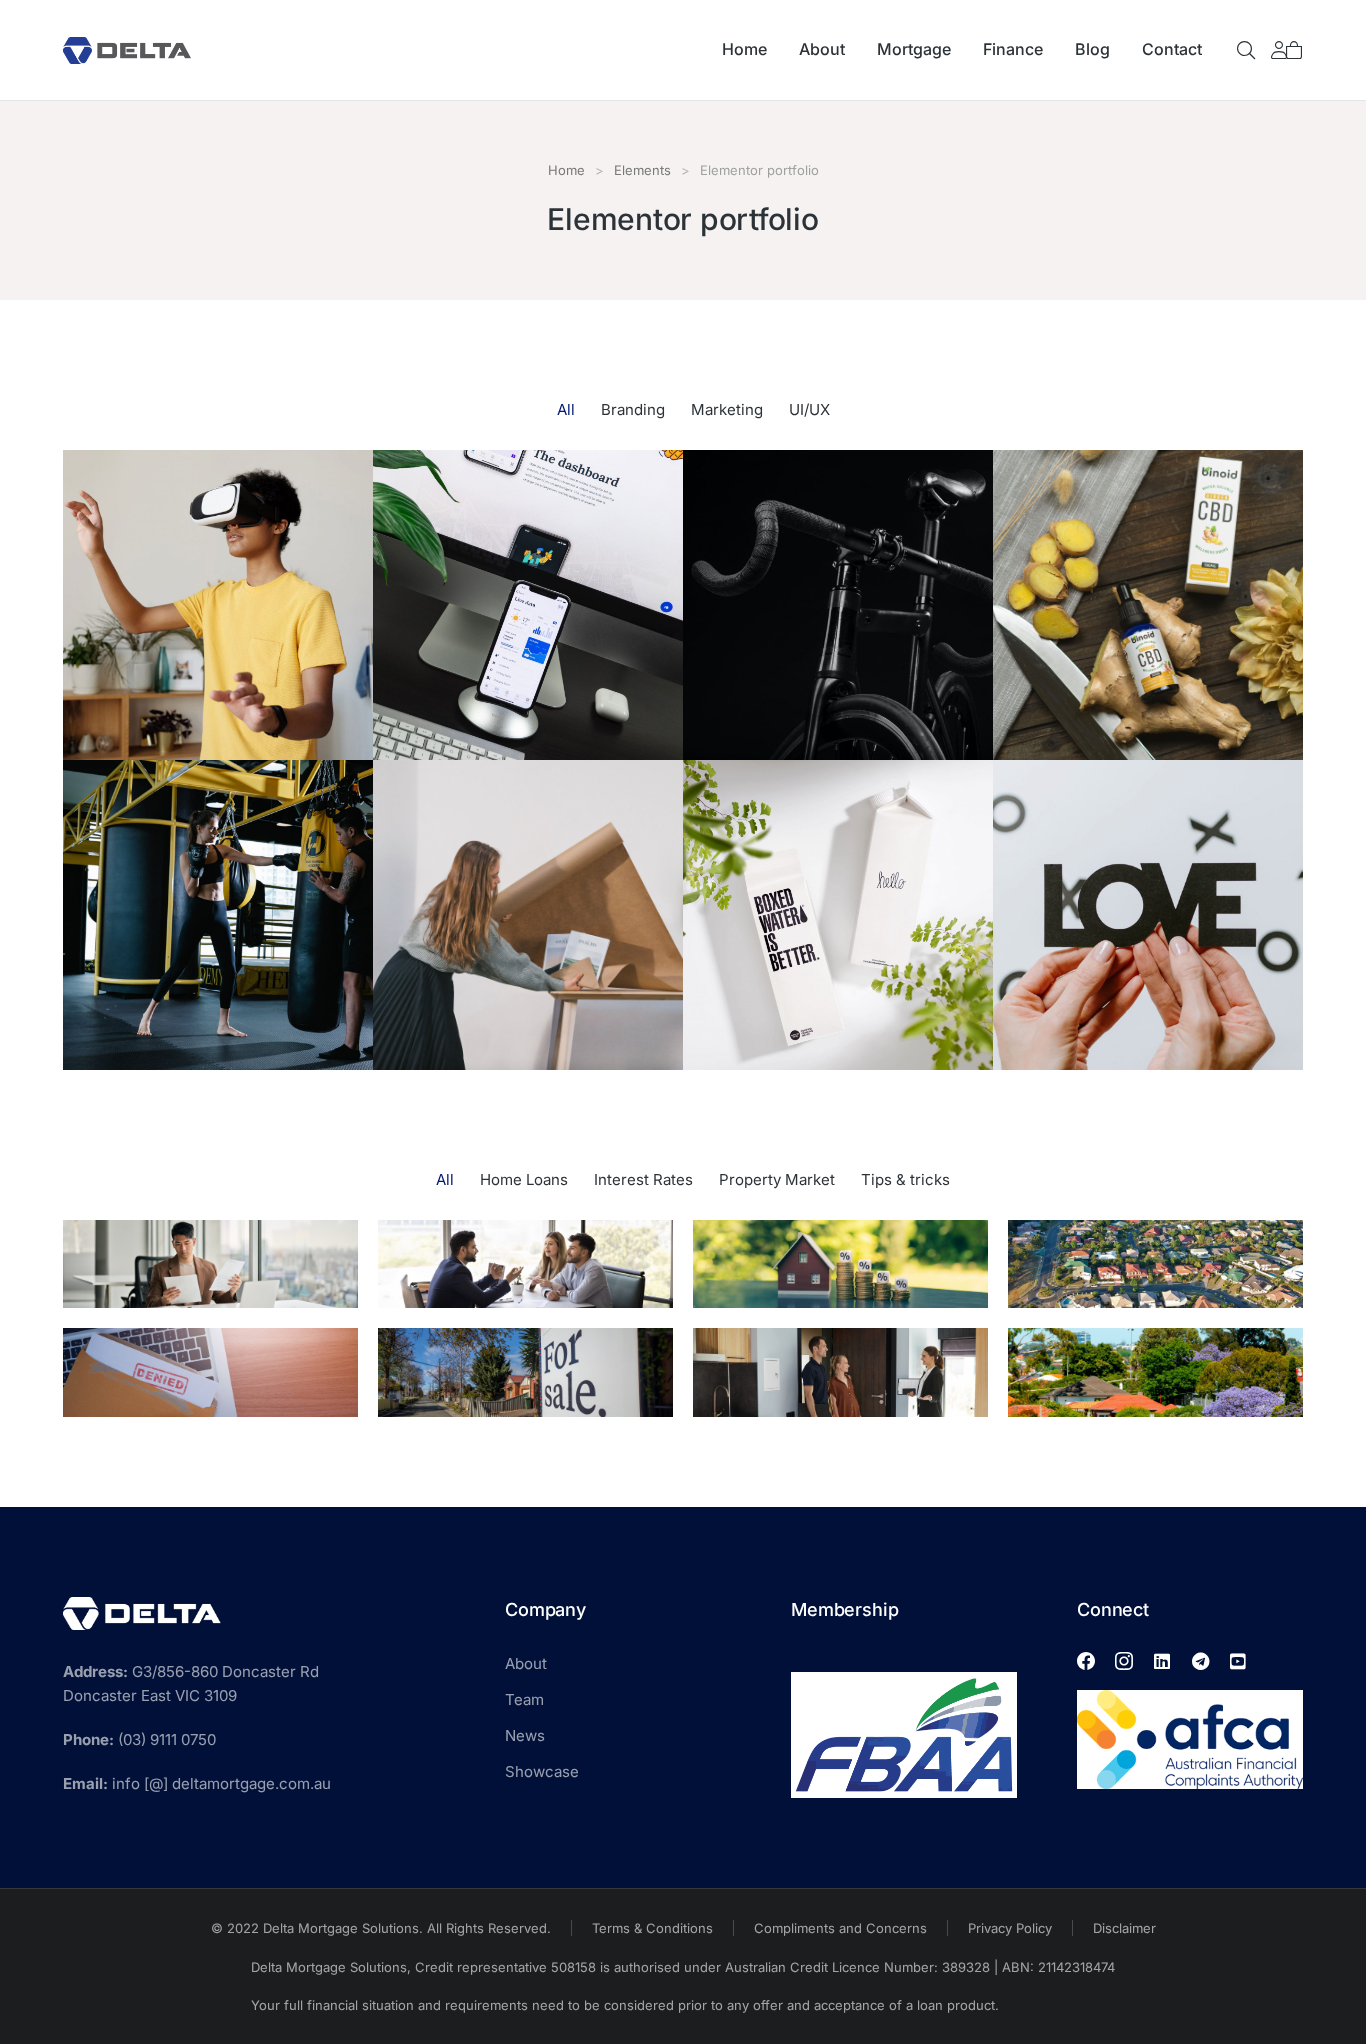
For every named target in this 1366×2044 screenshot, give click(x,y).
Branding (633, 409)
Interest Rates (643, 1179)
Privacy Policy (1010, 1928)
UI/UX (809, 409)
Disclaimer (1124, 1928)
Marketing (727, 409)
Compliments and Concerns (840, 1928)
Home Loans (524, 1179)
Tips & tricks (905, 1179)
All (566, 409)
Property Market (777, 1179)
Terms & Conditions (652, 1928)
